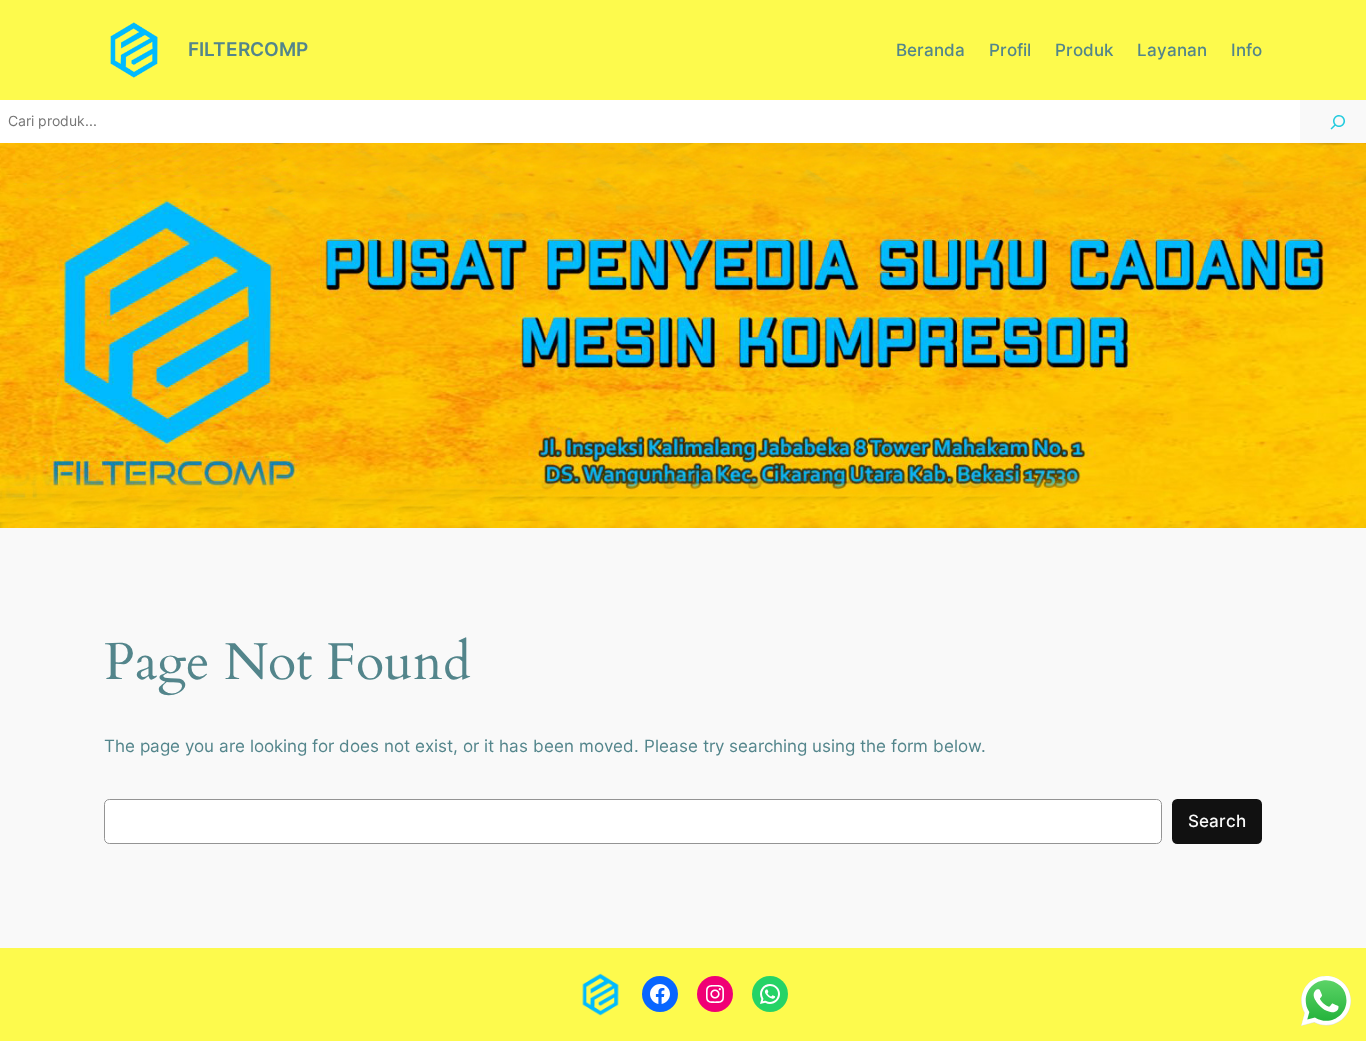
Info (1246, 50)
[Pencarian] (1338, 121)
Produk (1084, 50)
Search (1217, 821)
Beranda (930, 50)
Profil (1010, 50)
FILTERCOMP (248, 49)
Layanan (1172, 50)
